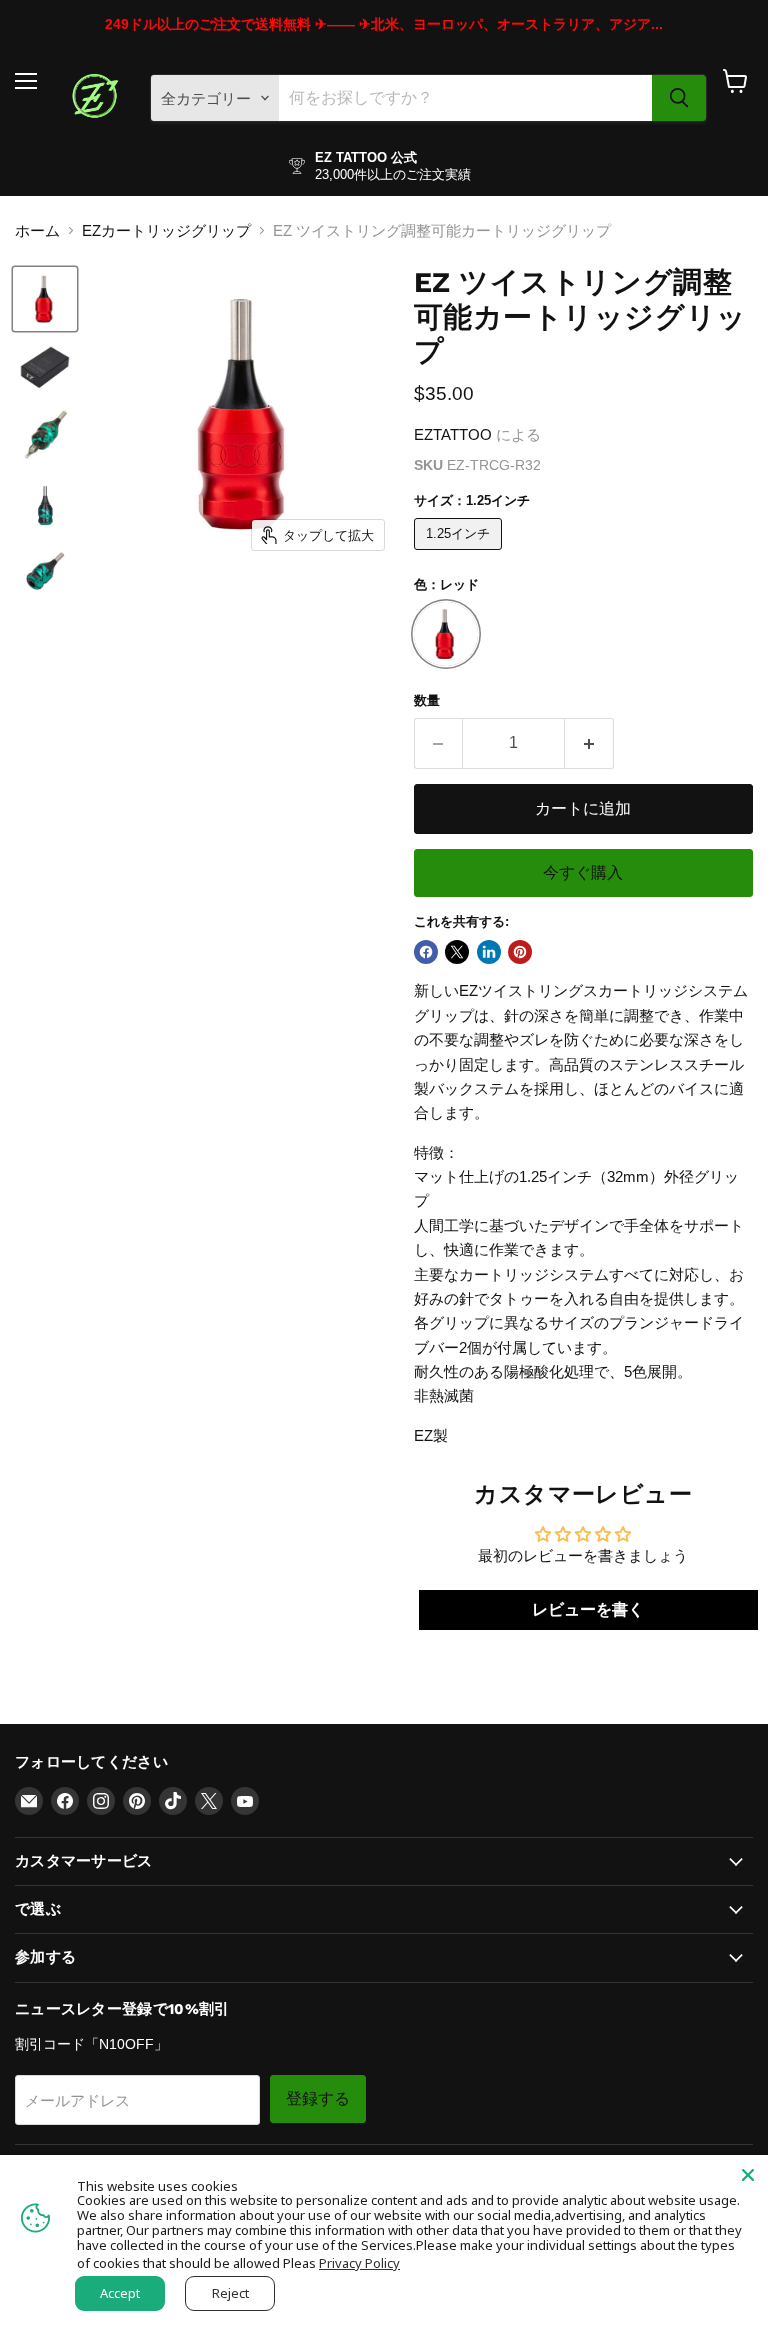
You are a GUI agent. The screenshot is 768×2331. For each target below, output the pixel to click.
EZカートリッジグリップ (166, 230)
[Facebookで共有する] (426, 952)
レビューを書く (588, 1609)
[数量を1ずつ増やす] (589, 743)
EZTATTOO (453, 434)
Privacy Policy (359, 2263)
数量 (427, 700)
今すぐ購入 (583, 872)
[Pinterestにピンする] (520, 952)
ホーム (37, 230)
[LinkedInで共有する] (489, 952)
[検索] (679, 98)
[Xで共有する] (457, 952)
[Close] (748, 2175)
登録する (318, 2098)
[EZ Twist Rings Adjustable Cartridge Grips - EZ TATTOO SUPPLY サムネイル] (45, 299)
